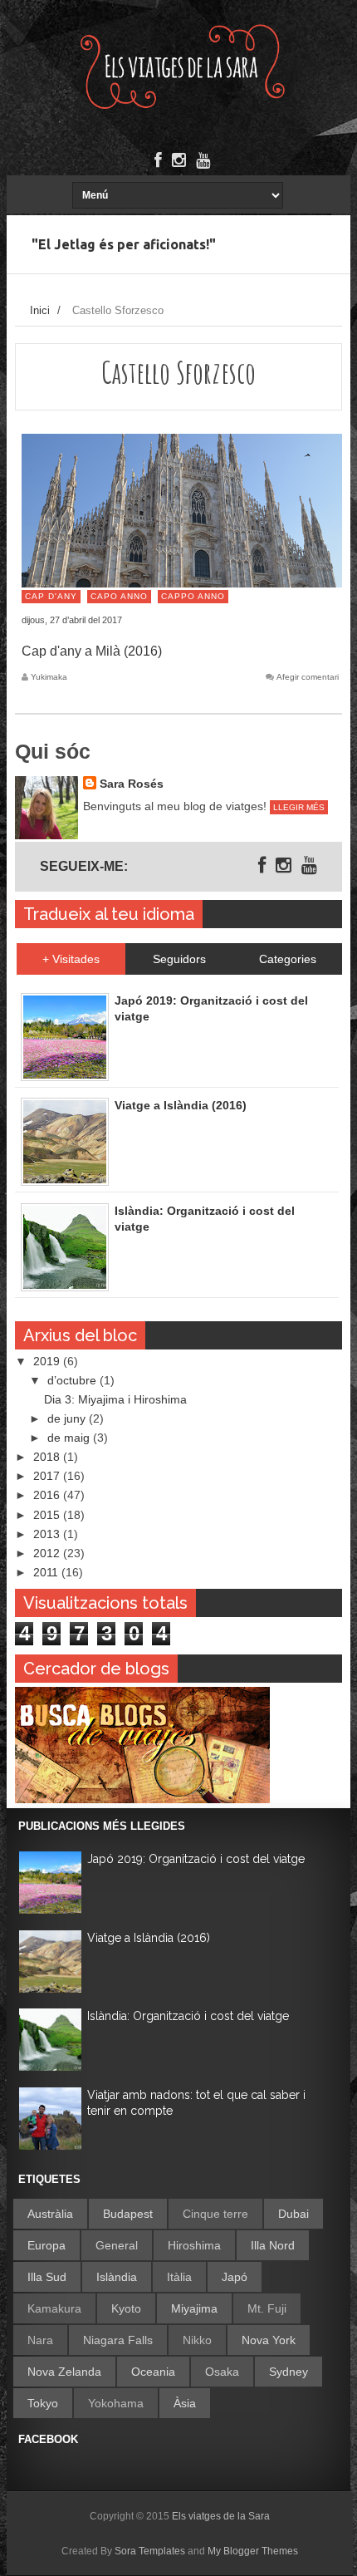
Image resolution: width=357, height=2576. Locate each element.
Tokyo (43, 2403)
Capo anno (119, 596)
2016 (48, 1495)
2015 (48, 1515)
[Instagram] (179, 160)
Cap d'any (51, 596)
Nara (40, 2340)
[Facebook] (158, 160)
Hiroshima (194, 2245)
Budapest (128, 2214)
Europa (46, 2245)
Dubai (293, 2214)
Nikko (197, 2340)
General (117, 2245)
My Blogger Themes (253, 2551)
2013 (48, 1534)
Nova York (269, 2340)
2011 (47, 1572)
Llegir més (299, 807)
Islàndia (117, 2277)
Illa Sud (47, 2277)
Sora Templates (150, 2551)
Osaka (222, 2372)
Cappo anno (193, 596)
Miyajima (194, 2308)
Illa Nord (273, 2245)
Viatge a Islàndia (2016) (149, 1938)
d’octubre (73, 1380)
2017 (48, 1476)
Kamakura (54, 2308)
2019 (48, 1361)
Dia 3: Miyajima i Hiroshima (115, 1399)
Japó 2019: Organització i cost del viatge (196, 1859)
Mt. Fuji (267, 2308)
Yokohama (116, 2403)
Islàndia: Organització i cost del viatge (188, 2016)
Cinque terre (215, 2214)
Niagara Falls (118, 2340)
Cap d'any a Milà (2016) (92, 651)
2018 (48, 1457)
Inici (40, 310)
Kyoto (126, 2308)
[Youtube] (203, 160)
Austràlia (50, 2214)
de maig (70, 1438)
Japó (235, 2277)
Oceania (153, 2372)
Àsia (185, 2403)
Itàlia (179, 2277)
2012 (48, 1553)
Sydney (289, 2372)
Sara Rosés (132, 784)
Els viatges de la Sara (221, 2516)
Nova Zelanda (64, 2372)
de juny (68, 1418)
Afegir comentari (308, 677)
